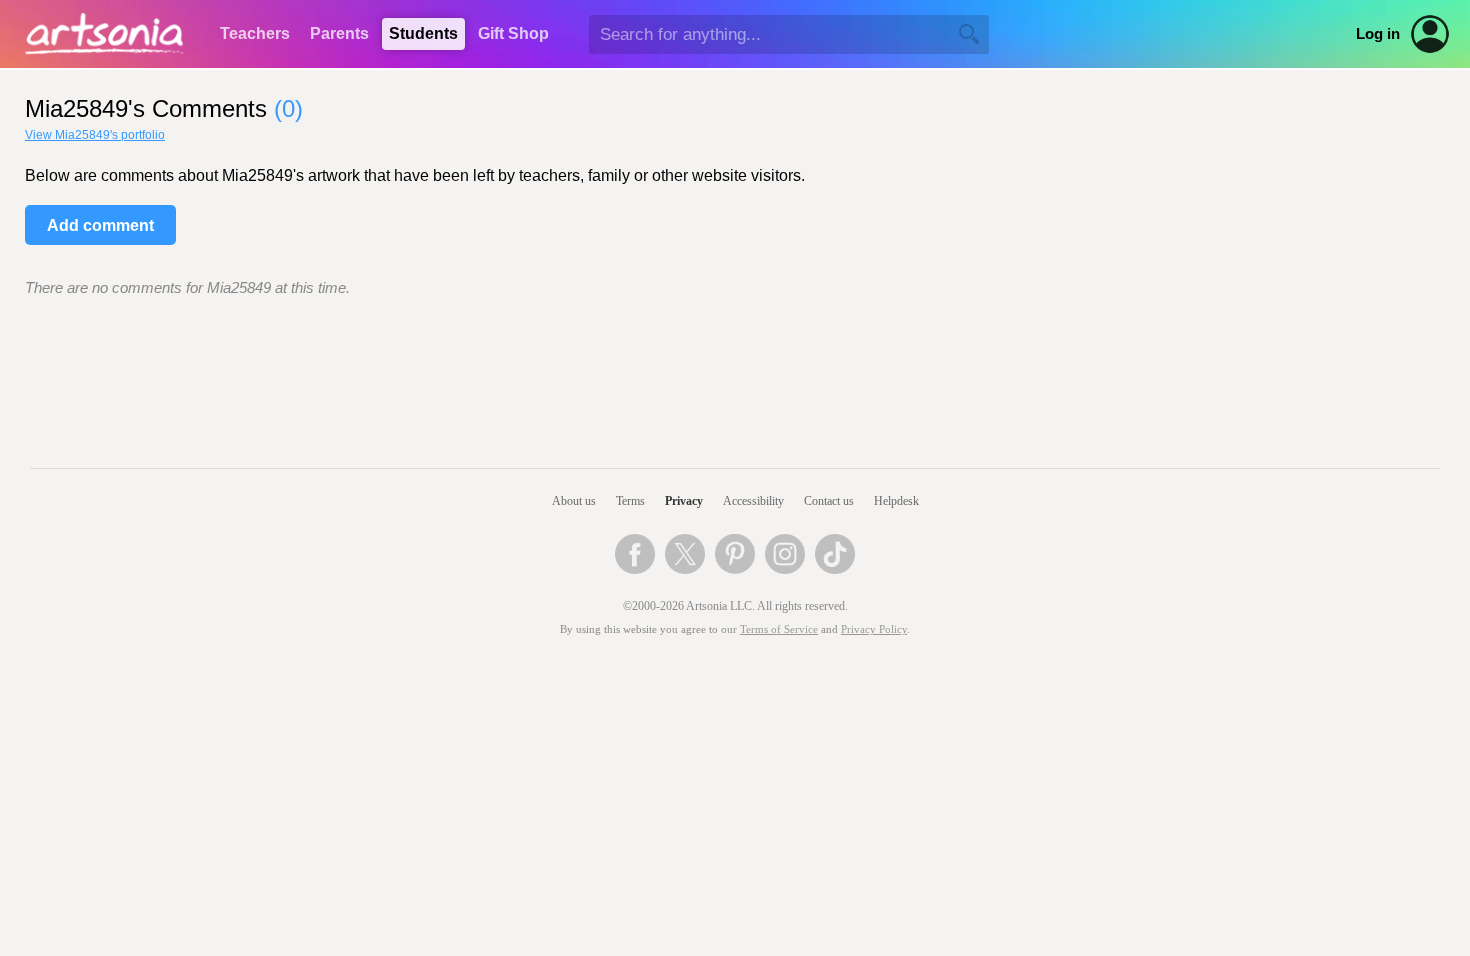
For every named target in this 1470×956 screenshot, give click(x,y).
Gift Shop (513, 33)
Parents (339, 33)
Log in (1378, 34)
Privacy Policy (874, 629)
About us (574, 501)
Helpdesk (896, 501)
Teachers (255, 33)
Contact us (829, 501)
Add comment (100, 225)
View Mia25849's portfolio (95, 135)
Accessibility (753, 501)
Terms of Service (779, 629)
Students (423, 33)
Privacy (684, 501)
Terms (630, 501)
